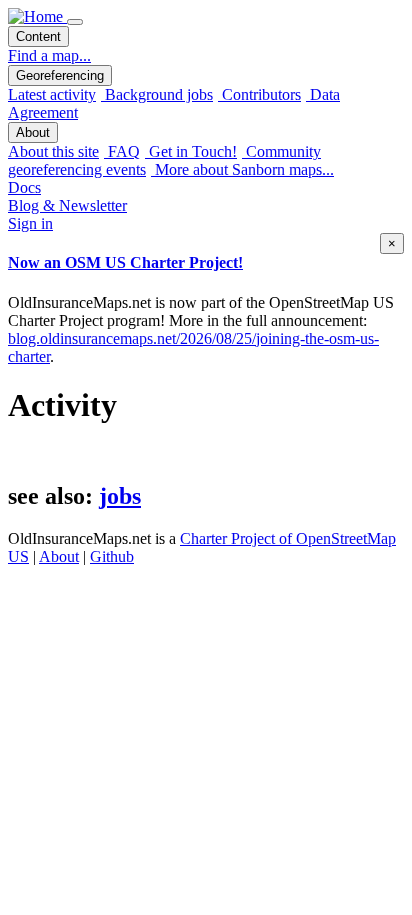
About (59, 556)
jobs (120, 496)
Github (112, 556)
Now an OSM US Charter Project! (125, 262)
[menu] (75, 22)
